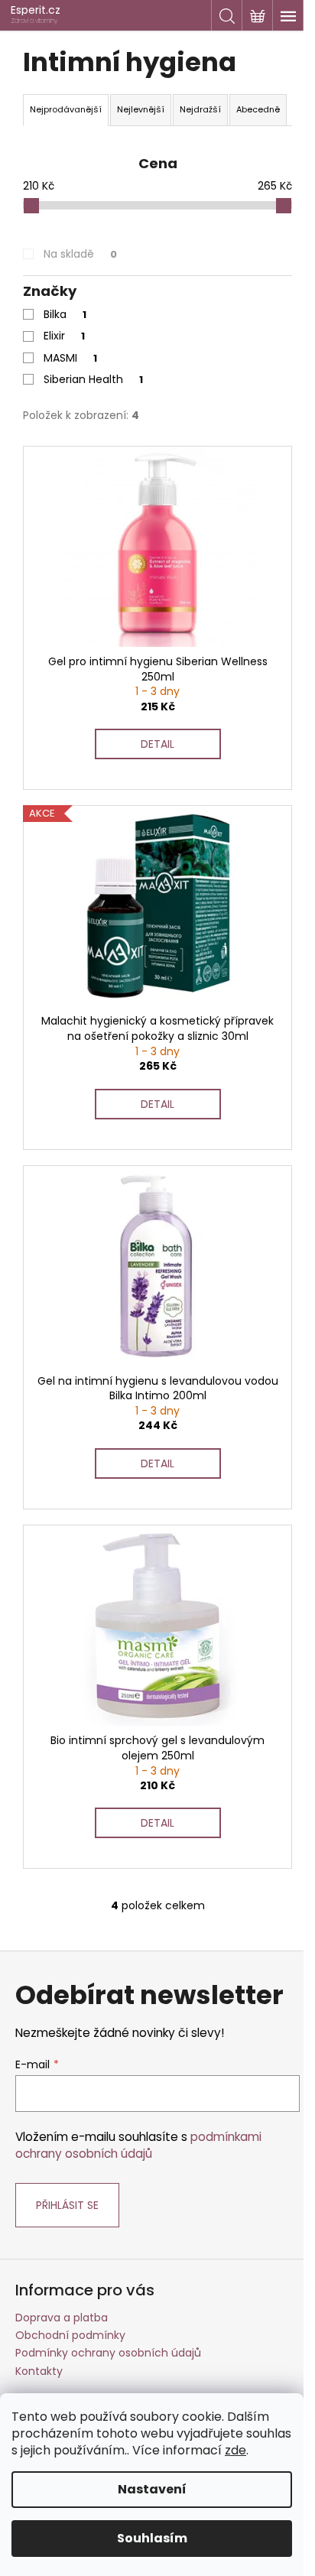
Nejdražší (200, 109)
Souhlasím (152, 2538)
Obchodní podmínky (70, 2335)
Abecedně (258, 109)
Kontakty (39, 2371)
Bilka (65, 314)
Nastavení (152, 2489)
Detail (157, 744)
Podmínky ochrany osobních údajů (108, 2353)
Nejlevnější (141, 109)
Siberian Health (93, 379)
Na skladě (80, 254)
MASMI (70, 358)
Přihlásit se (67, 2205)
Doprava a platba (62, 2318)
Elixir (64, 336)
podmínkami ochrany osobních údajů (138, 2145)
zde (235, 2450)
